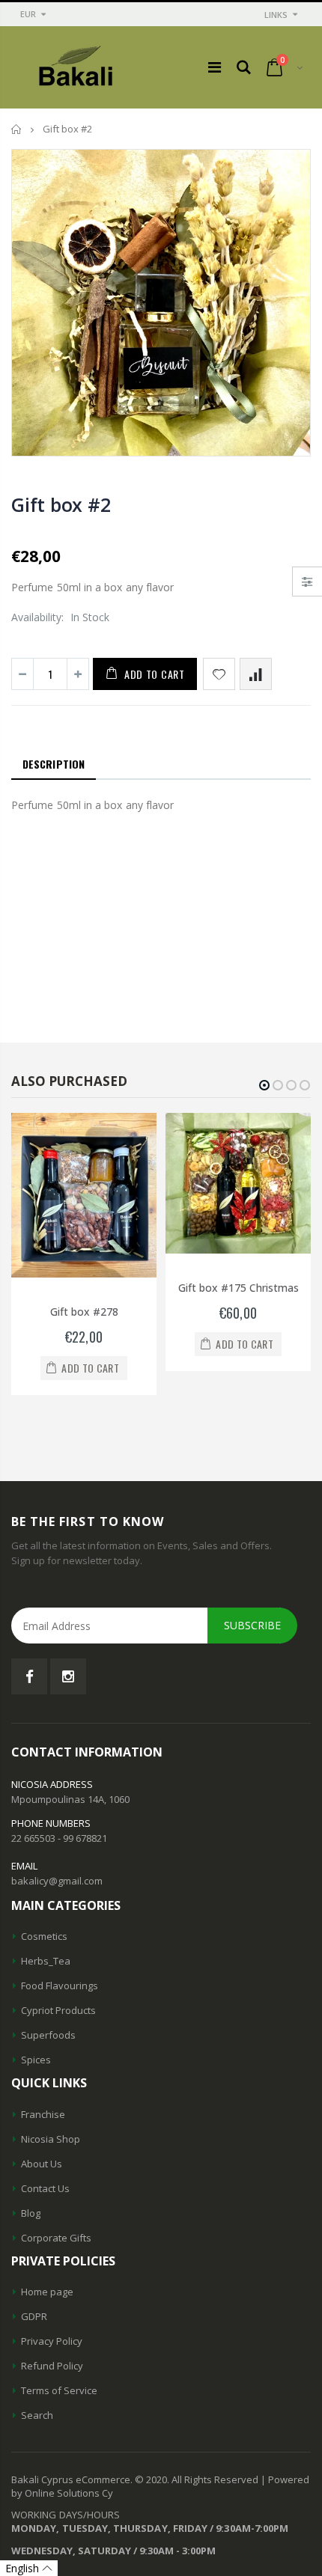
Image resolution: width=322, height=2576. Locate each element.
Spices (36, 2060)
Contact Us (45, 2188)
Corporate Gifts (56, 2238)
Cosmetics (44, 1936)
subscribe (252, 1625)
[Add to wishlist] (219, 674)
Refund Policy (52, 2366)
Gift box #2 (61, 504)
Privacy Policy (52, 2341)
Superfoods (48, 2035)
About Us (42, 2164)
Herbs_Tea (46, 1961)
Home (17, 129)
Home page (47, 2292)
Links (276, 15)
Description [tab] (54, 764)
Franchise (43, 2114)
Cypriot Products (58, 2010)
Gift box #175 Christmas (239, 1288)
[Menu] (215, 67)
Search (37, 2415)
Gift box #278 (84, 1312)
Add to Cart (155, 674)
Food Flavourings (60, 1986)
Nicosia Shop (51, 2139)
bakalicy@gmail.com (57, 1881)
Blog (31, 2213)
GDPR (34, 2316)
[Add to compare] (256, 674)
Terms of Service (59, 2390)
